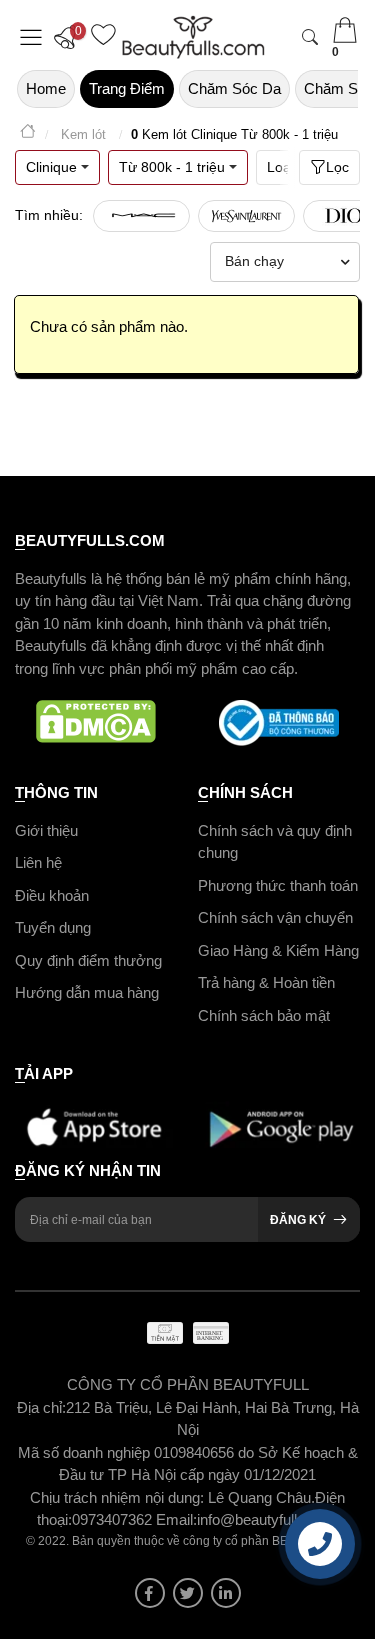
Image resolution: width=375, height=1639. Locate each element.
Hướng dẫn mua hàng (87, 992)
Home (46, 88)
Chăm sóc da (234, 88)
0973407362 (114, 1519)
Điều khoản (52, 895)
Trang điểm (127, 88)
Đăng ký (298, 1220)
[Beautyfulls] (28, 134)
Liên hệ (38, 862)
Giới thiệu (46, 830)
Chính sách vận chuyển (275, 917)
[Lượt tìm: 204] (141, 216)
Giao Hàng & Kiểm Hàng (278, 950)
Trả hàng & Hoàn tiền (266, 982)
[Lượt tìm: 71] (246, 216)
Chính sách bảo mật (264, 1015)
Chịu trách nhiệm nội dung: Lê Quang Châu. (172, 1497)
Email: (176, 1519)
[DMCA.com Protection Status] (96, 723)
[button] (70, 37)
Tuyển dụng (53, 927)
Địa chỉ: (41, 1407)
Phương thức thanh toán (278, 885)
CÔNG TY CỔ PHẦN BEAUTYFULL (188, 1384)
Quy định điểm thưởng (88, 960)
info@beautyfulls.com (267, 1519)
